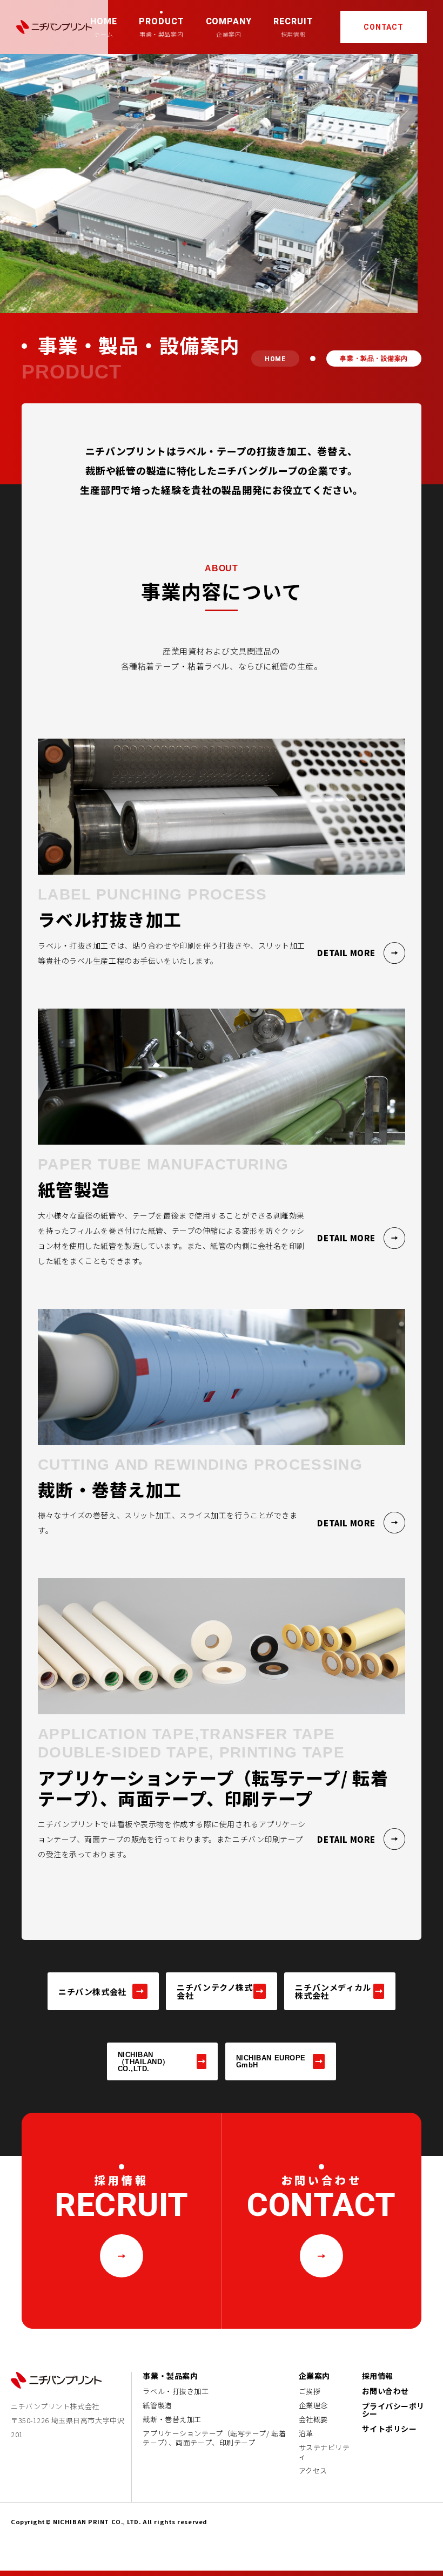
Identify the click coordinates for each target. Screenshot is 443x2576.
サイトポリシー (390, 2429)
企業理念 (313, 2405)
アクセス (313, 2471)
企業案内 (314, 2376)
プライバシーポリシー (393, 2410)
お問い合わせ (385, 2391)
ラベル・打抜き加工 (176, 2391)
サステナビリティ (324, 2452)
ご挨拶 (310, 2391)
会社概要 (313, 2419)
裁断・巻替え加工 (172, 2419)
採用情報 (378, 2376)
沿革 (306, 2433)
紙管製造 (157, 2405)
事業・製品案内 (170, 2376)
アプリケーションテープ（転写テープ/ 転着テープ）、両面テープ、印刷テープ (214, 2438)
